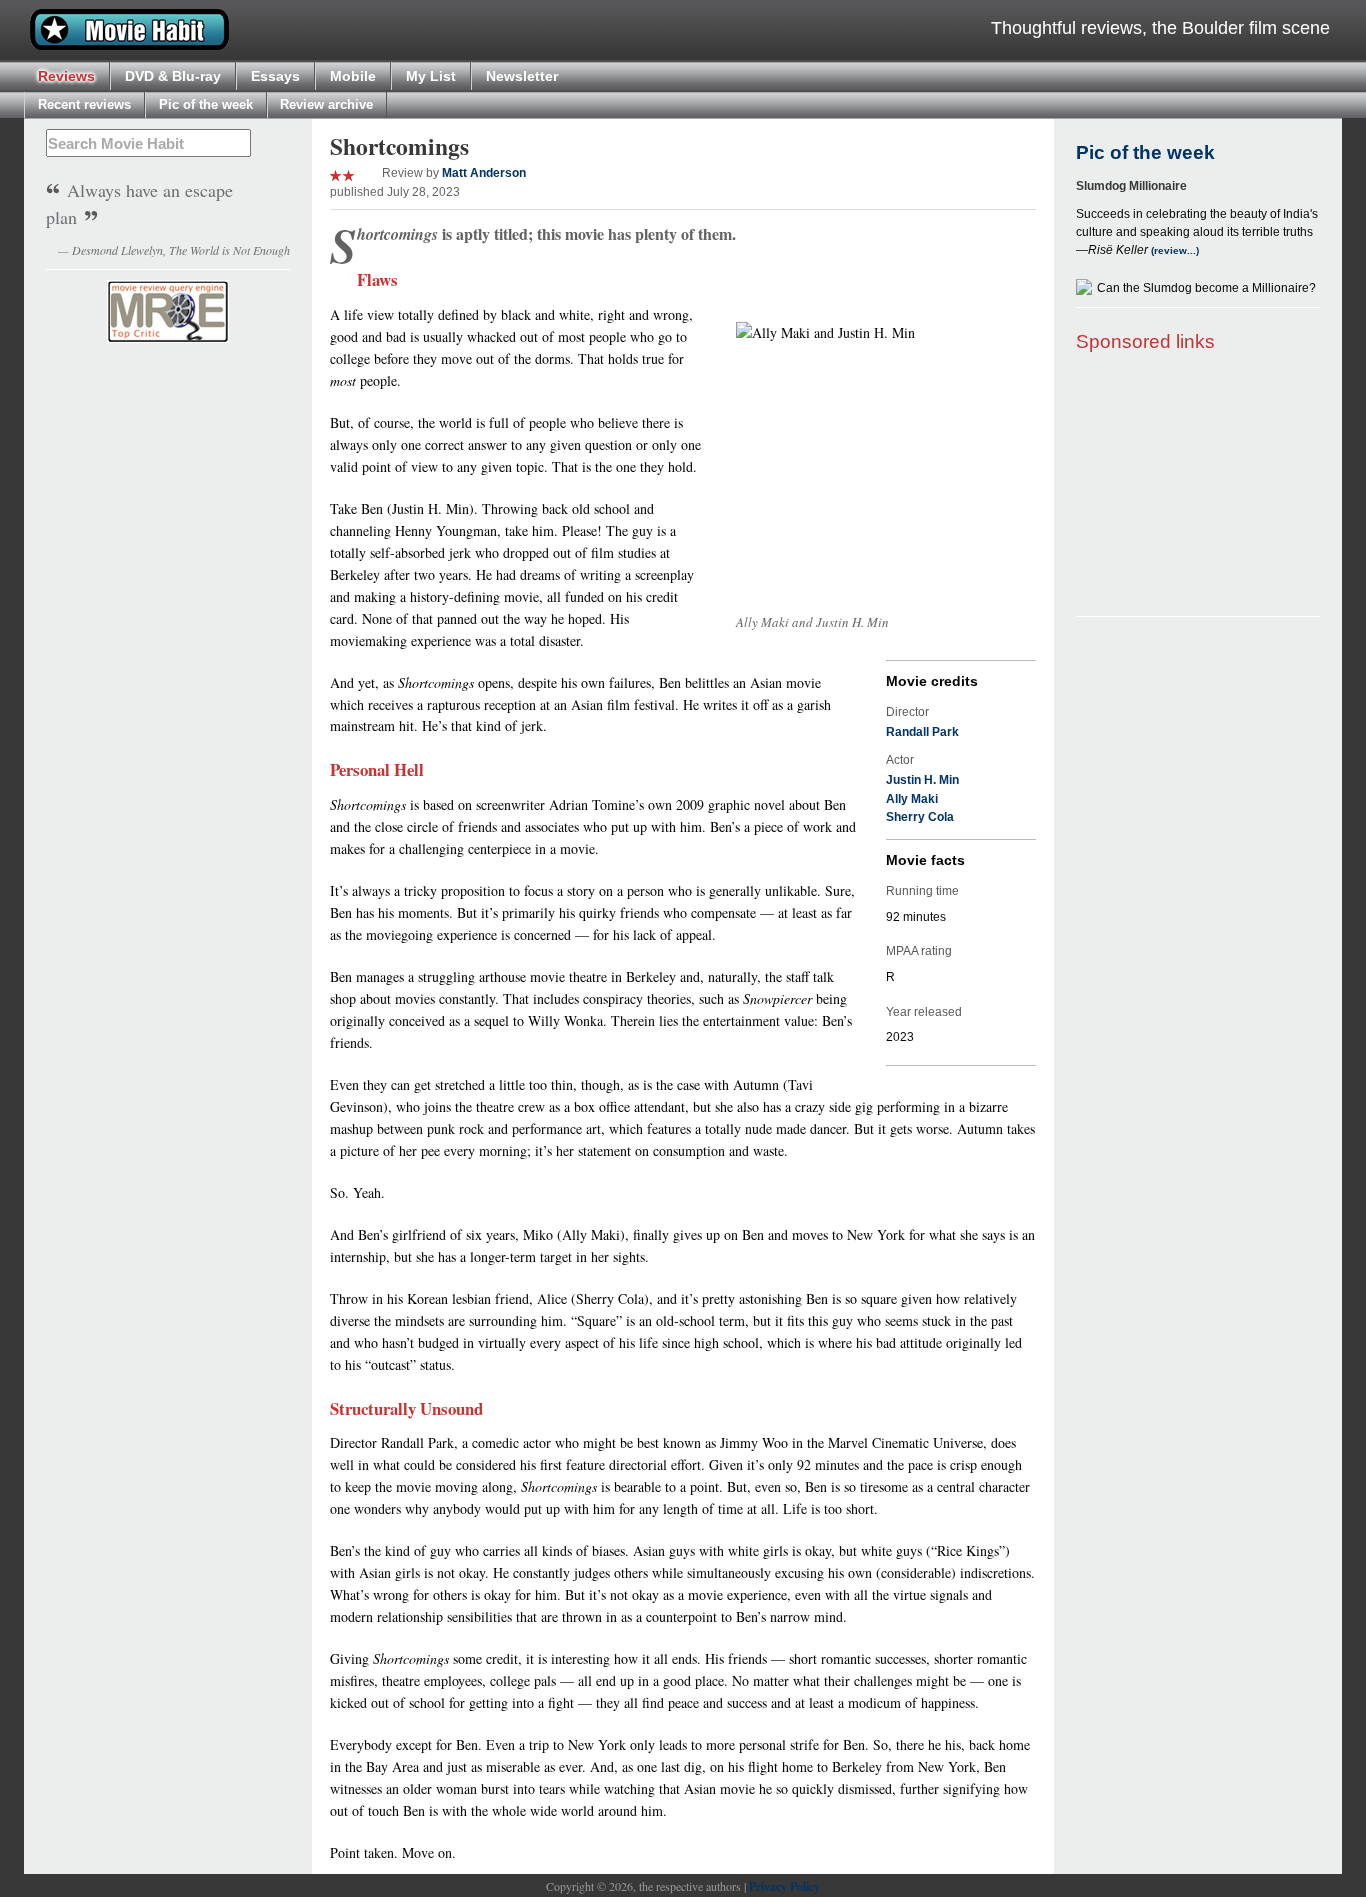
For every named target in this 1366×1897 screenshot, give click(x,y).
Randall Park (922, 732)
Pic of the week (206, 104)
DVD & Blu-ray (173, 76)
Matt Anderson (484, 173)
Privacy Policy (784, 1886)
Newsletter (522, 76)
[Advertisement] (1198, 486)
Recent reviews (84, 104)
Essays (275, 76)
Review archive (326, 104)
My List (431, 76)
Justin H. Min (922, 780)
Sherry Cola (920, 817)
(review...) (1173, 250)
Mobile (353, 76)
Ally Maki (912, 799)
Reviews (66, 76)
